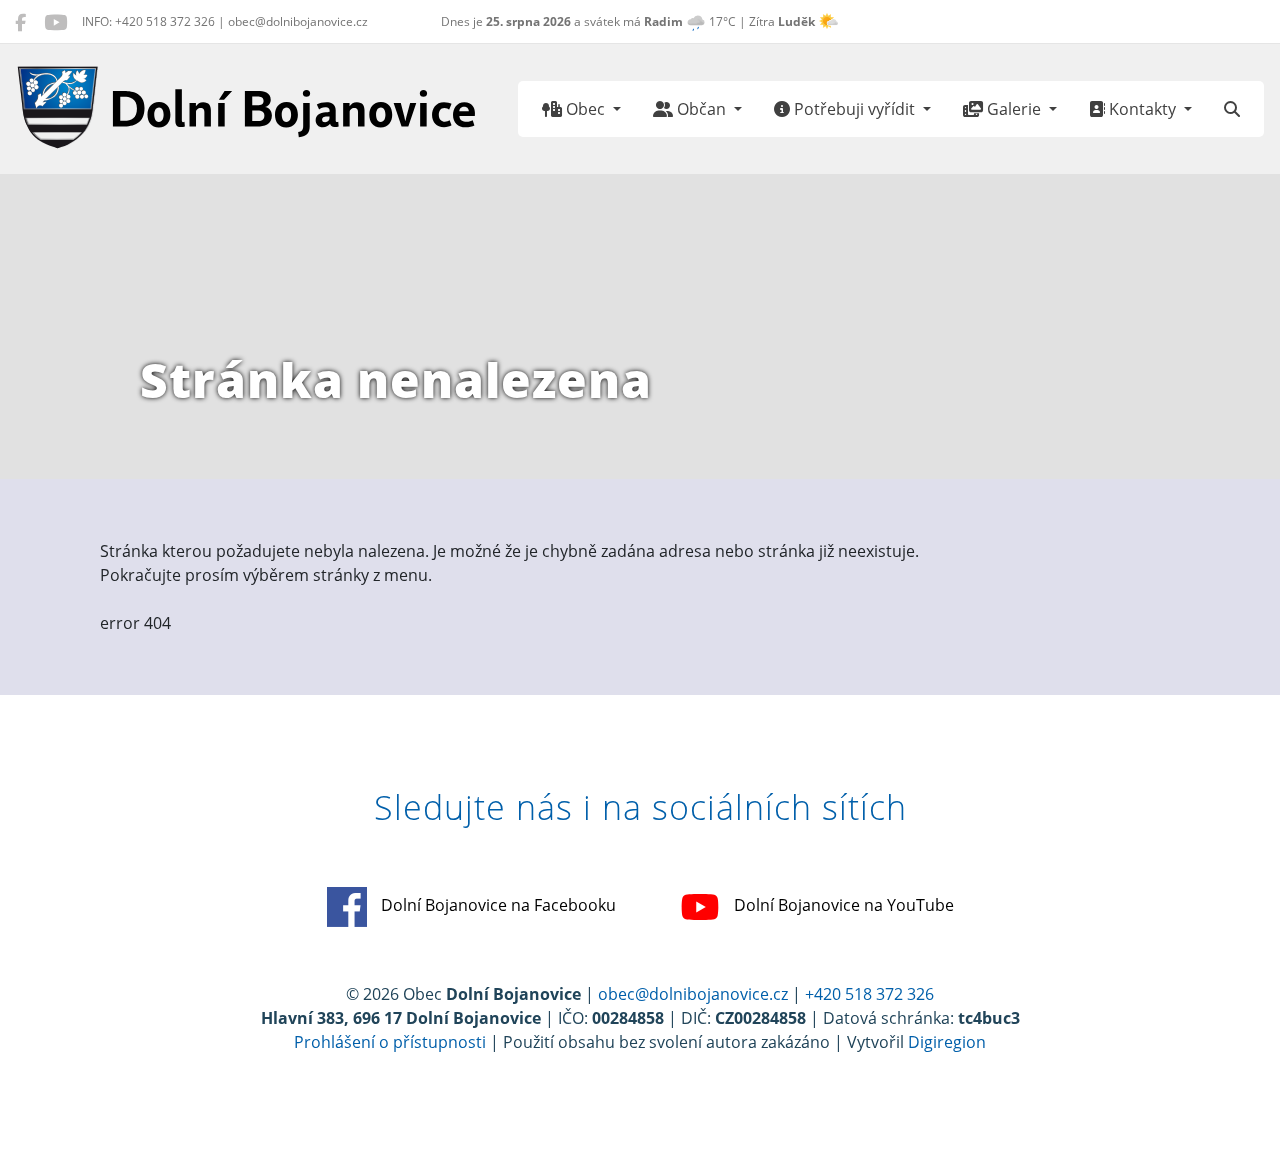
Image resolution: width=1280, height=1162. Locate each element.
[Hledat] (1232, 109)
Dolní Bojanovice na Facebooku (496, 906)
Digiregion (947, 1042)
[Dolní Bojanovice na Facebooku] (20, 22)
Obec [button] (585, 109)
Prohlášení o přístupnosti (390, 1042)
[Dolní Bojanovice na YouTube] (55, 22)
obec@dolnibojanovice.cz (693, 994)
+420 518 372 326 (869, 994)
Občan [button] (701, 109)
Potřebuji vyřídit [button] (854, 109)
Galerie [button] (1014, 109)
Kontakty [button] (1142, 109)
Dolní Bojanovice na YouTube (842, 906)
